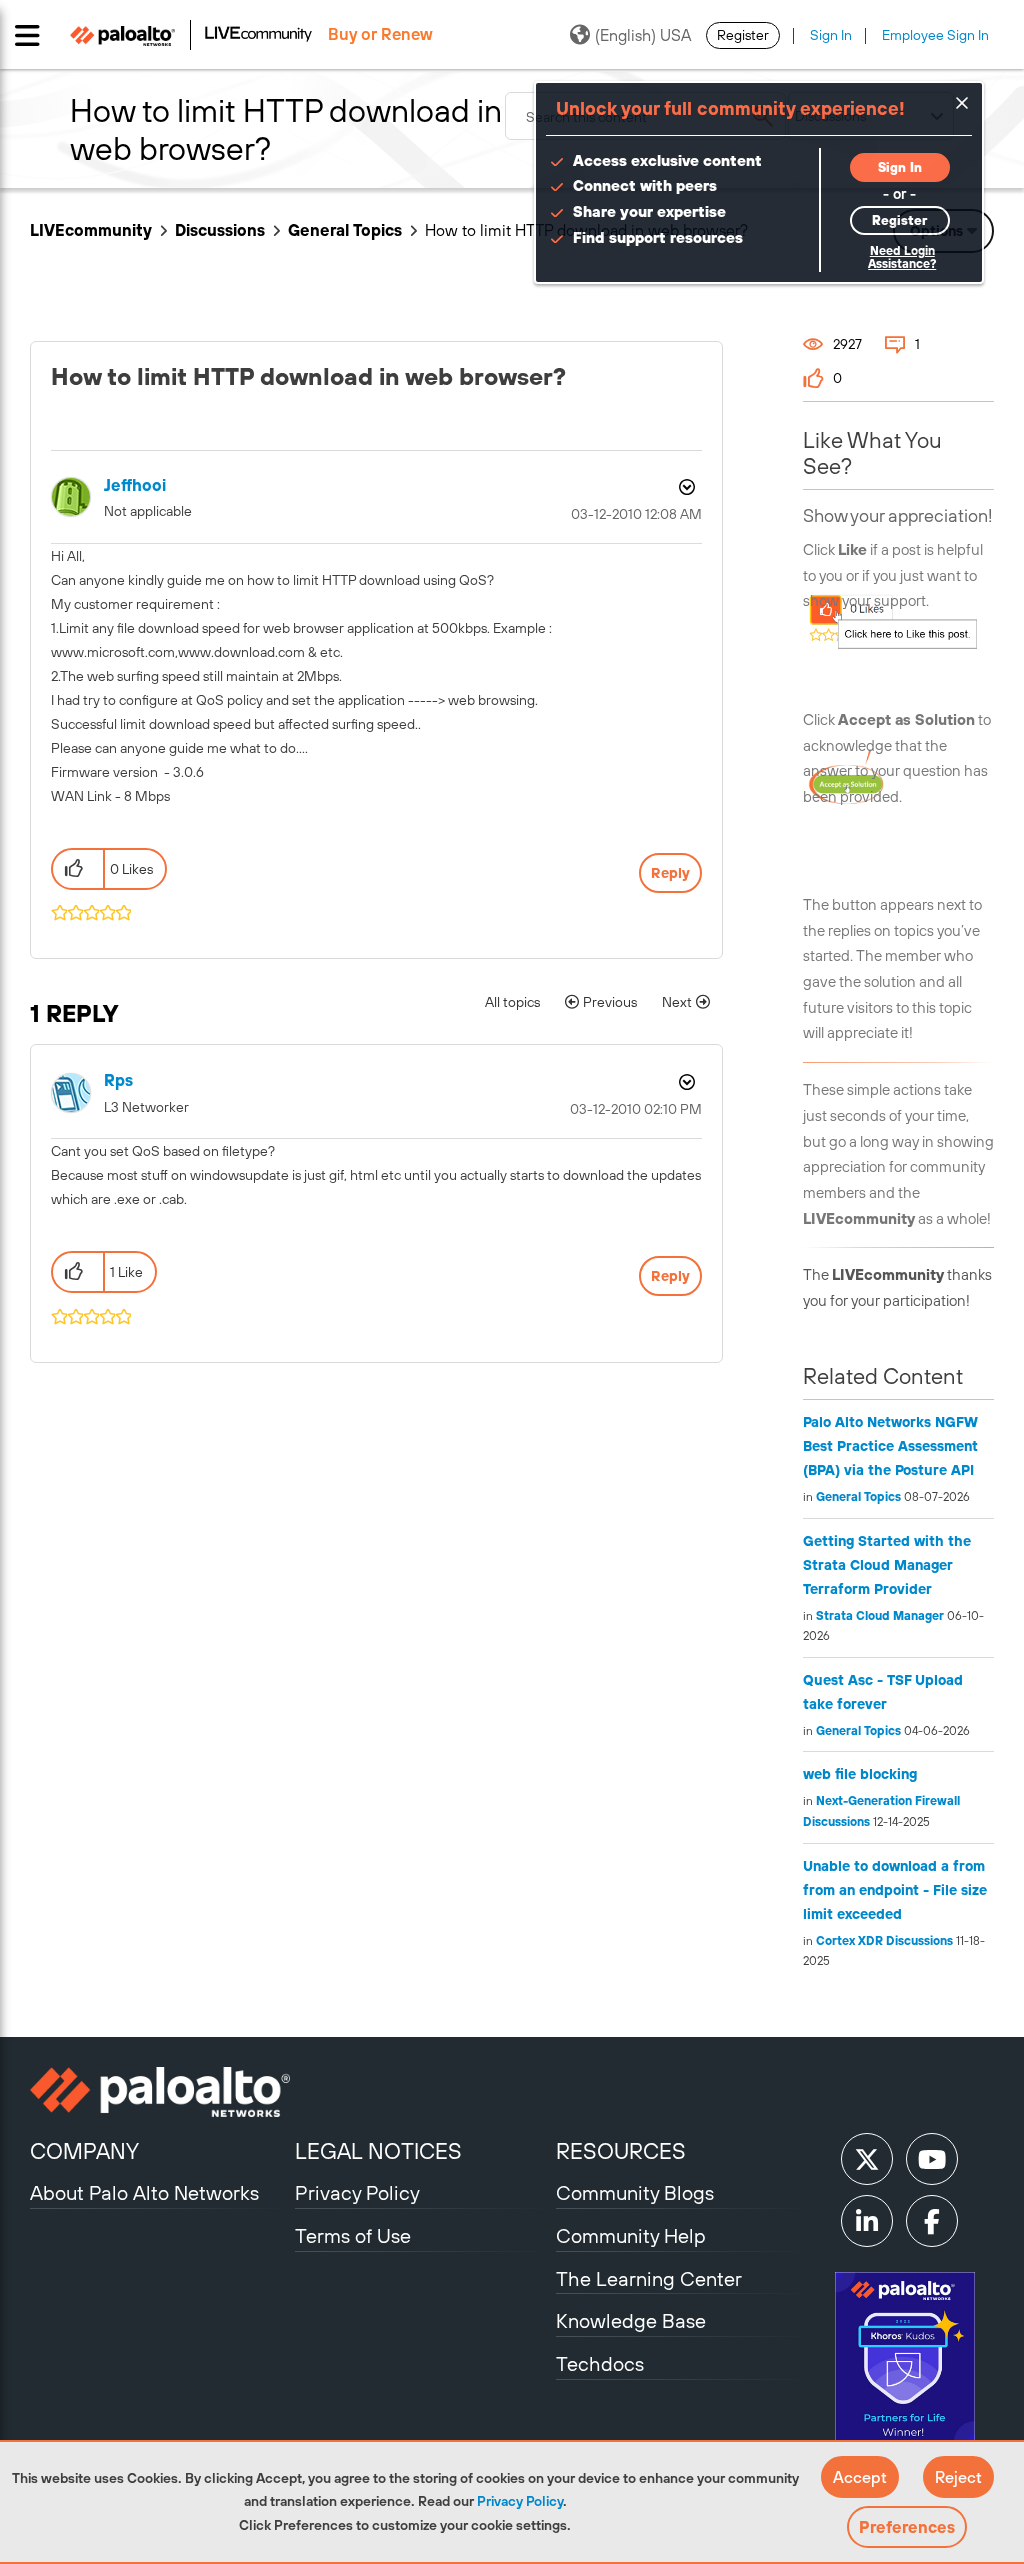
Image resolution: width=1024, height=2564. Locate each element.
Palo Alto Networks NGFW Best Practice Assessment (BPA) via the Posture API (890, 1446)
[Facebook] (932, 2221)
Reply (670, 873)
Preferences (907, 2527)
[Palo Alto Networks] (160, 2092)
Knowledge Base (631, 2320)
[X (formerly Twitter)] (867, 2159)
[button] (860, 2477)
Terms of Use (353, 2235)
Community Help (631, 2235)
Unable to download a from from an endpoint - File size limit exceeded (895, 1890)
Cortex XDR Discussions (884, 1941)
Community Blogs (635, 2192)
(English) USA (643, 35)
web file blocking (860, 1774)
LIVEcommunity (91, 230)
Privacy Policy (520, 2501)
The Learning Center (649, 2278)
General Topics (345, 230)
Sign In (831, 35)
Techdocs (600, 2363)
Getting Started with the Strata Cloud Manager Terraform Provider (887, 1565)
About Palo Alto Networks (144, 2192)
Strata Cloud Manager (880, 1616)
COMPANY (84, 2151)
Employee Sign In (935, 35)
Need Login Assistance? (902, 257)
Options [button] (685, 487)
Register (743, 35)
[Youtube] (932, 2159)
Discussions (220, 230)
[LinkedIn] (867, 2221)
